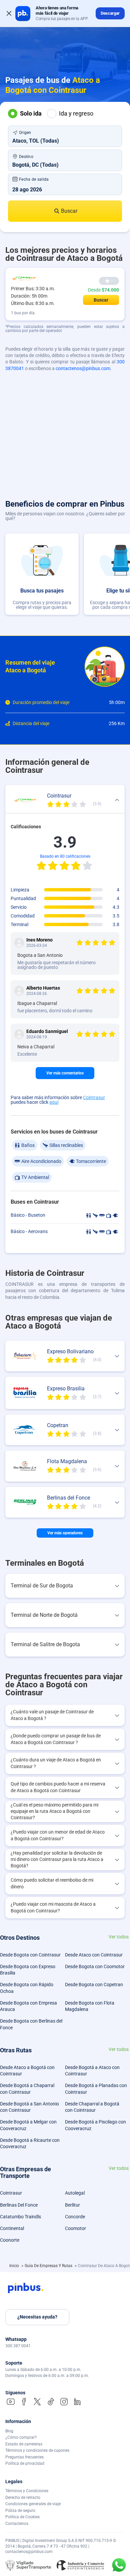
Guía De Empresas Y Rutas (49, 2266)
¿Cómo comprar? (21, 2437)
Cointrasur (94, 1097)
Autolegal (75, 2193)
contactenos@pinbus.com (83, 368)
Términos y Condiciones (27, 2491)
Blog (9, 2431)
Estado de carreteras (24, 2444)
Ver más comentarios (65, 1073)
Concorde (75, 2217)
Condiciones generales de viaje (33, 2504)
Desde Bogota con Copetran (94, 1985)
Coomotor (75, 2228)
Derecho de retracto (23, 2498)
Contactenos (17, 2524)
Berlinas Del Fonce (19, 2205)
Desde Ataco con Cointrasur (94, 1955)
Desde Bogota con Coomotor (95, 1966)
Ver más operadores (65, 1533)
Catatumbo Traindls (20, 2217)
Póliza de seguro (20, 2511)
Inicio (15, 2266)
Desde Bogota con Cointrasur (30, 1955)
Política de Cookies (22, 2517)
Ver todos (119, 1937)
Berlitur (72, 2205)
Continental (12, 2228)
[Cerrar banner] (9, 13)
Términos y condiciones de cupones (37, 2450)
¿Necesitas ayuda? (37, 2317)
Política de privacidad (25, 2463)
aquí (54, 1102)
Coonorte (10, 2240)
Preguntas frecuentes (24, 2457)
